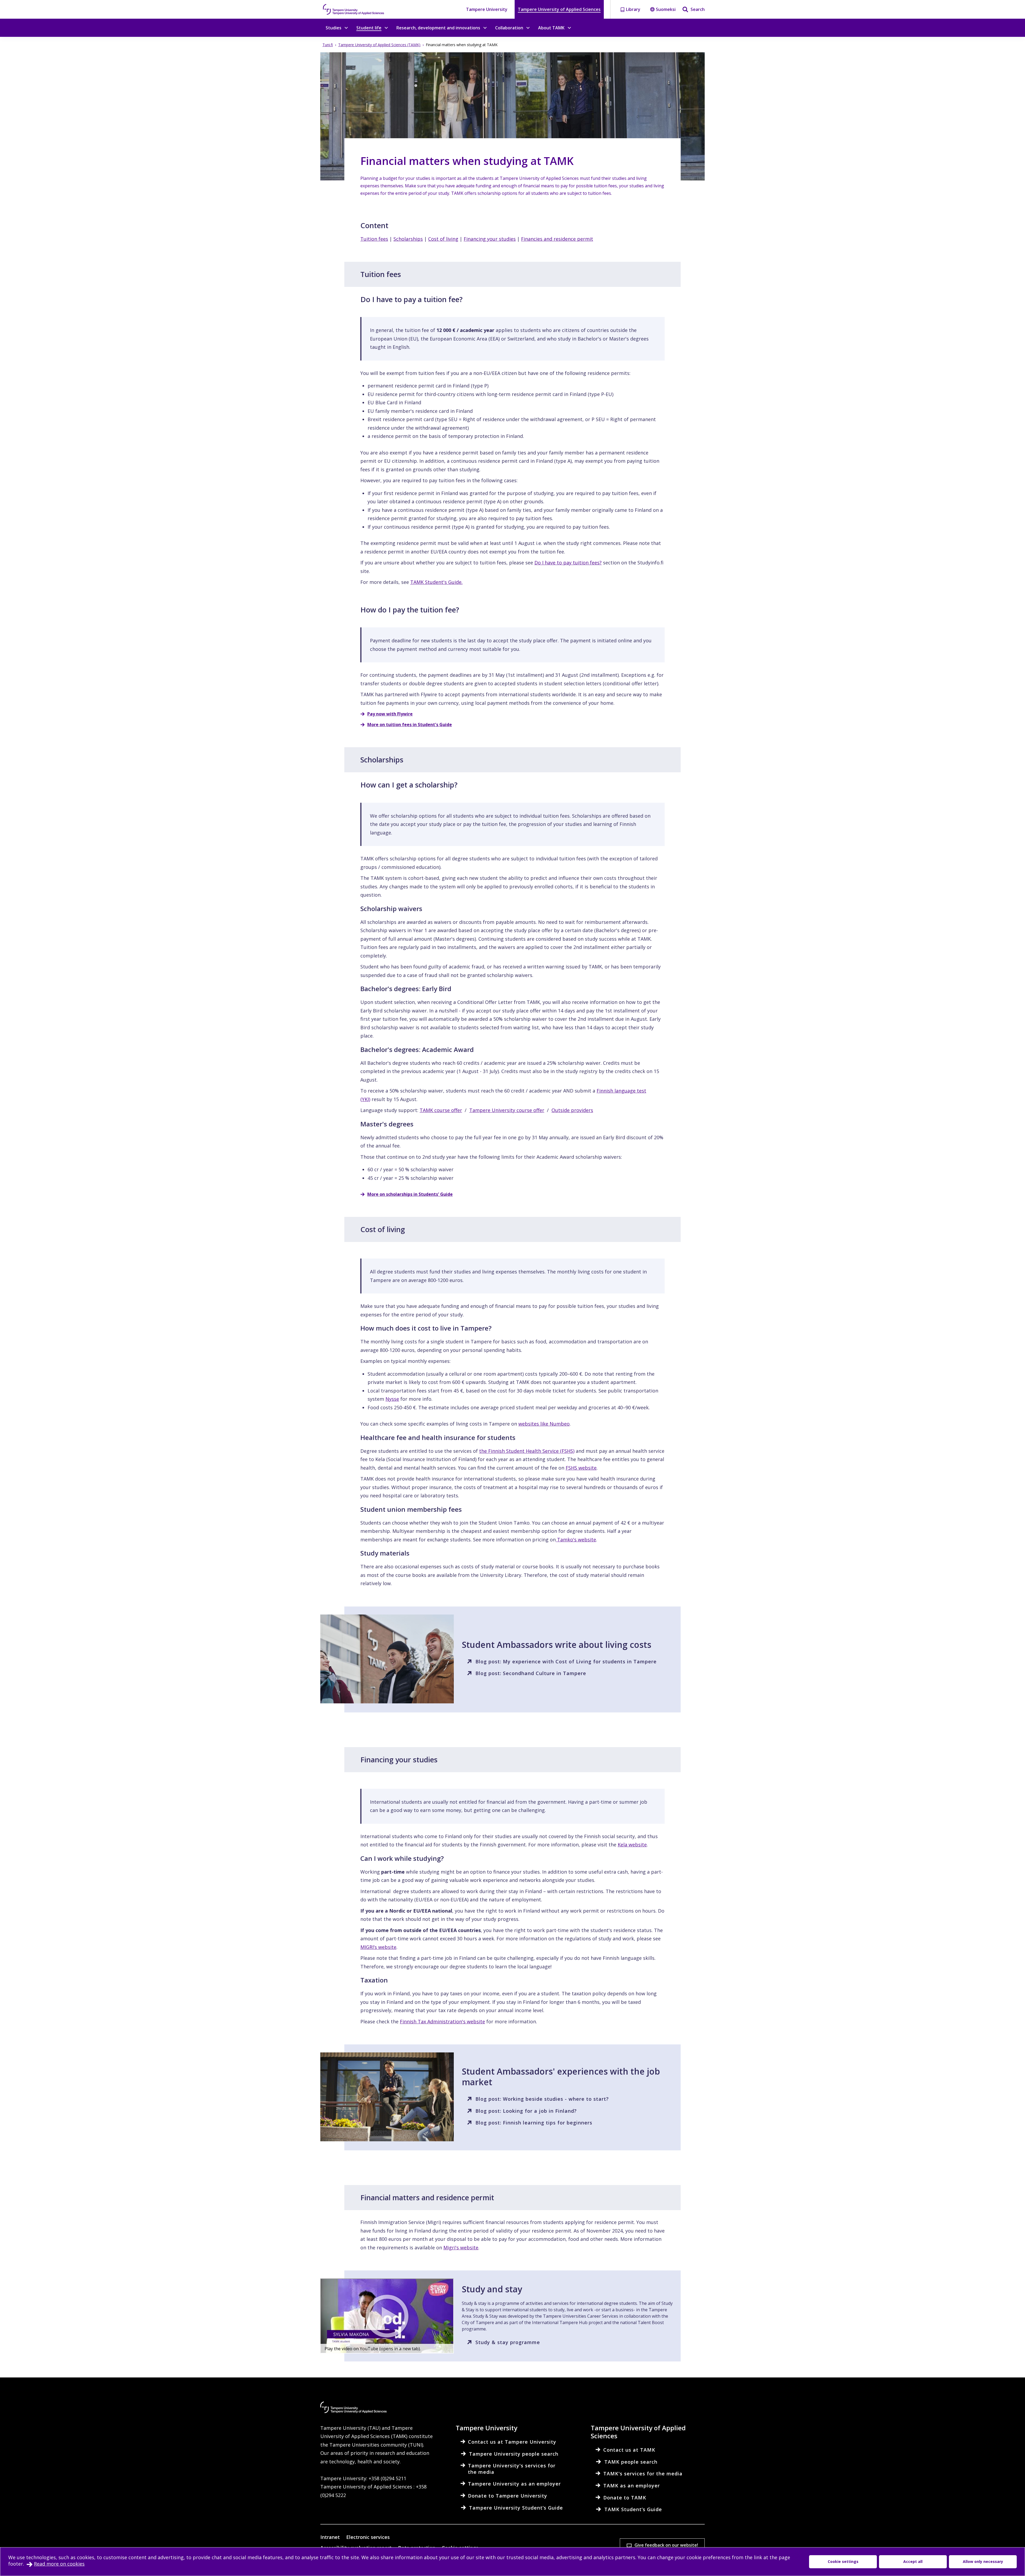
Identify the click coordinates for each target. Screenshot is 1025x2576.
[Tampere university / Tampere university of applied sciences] (354, 9)
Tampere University (487, 9)
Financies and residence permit (557, 239)
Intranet (330, 2537)
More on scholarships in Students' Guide (410, 1194)
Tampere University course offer (507, 1110)
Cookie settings (843, 2561)
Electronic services (368, 2537)
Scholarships (408, 239)
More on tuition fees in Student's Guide (410, 725)
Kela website (632, 1845)
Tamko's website (576, 1540)
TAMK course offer (441, 1110)
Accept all (913, 2561)
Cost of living (443, 239)
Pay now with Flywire (390, 714)
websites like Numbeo (544, 1424)
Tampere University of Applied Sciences (559, 9)
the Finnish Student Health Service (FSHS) (527, 1451)
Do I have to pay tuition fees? (568, 563)
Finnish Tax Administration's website (442, 2021)
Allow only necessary (983, 2561)
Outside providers (572, 1110)
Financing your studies (490, 239)
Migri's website (461, 2247)
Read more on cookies (59, 2564)
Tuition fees (374, 239)
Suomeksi (666, 9)
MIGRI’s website (378, 1947)
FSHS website (581, 1468)
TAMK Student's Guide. (436, 582)
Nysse (392, 1399)
